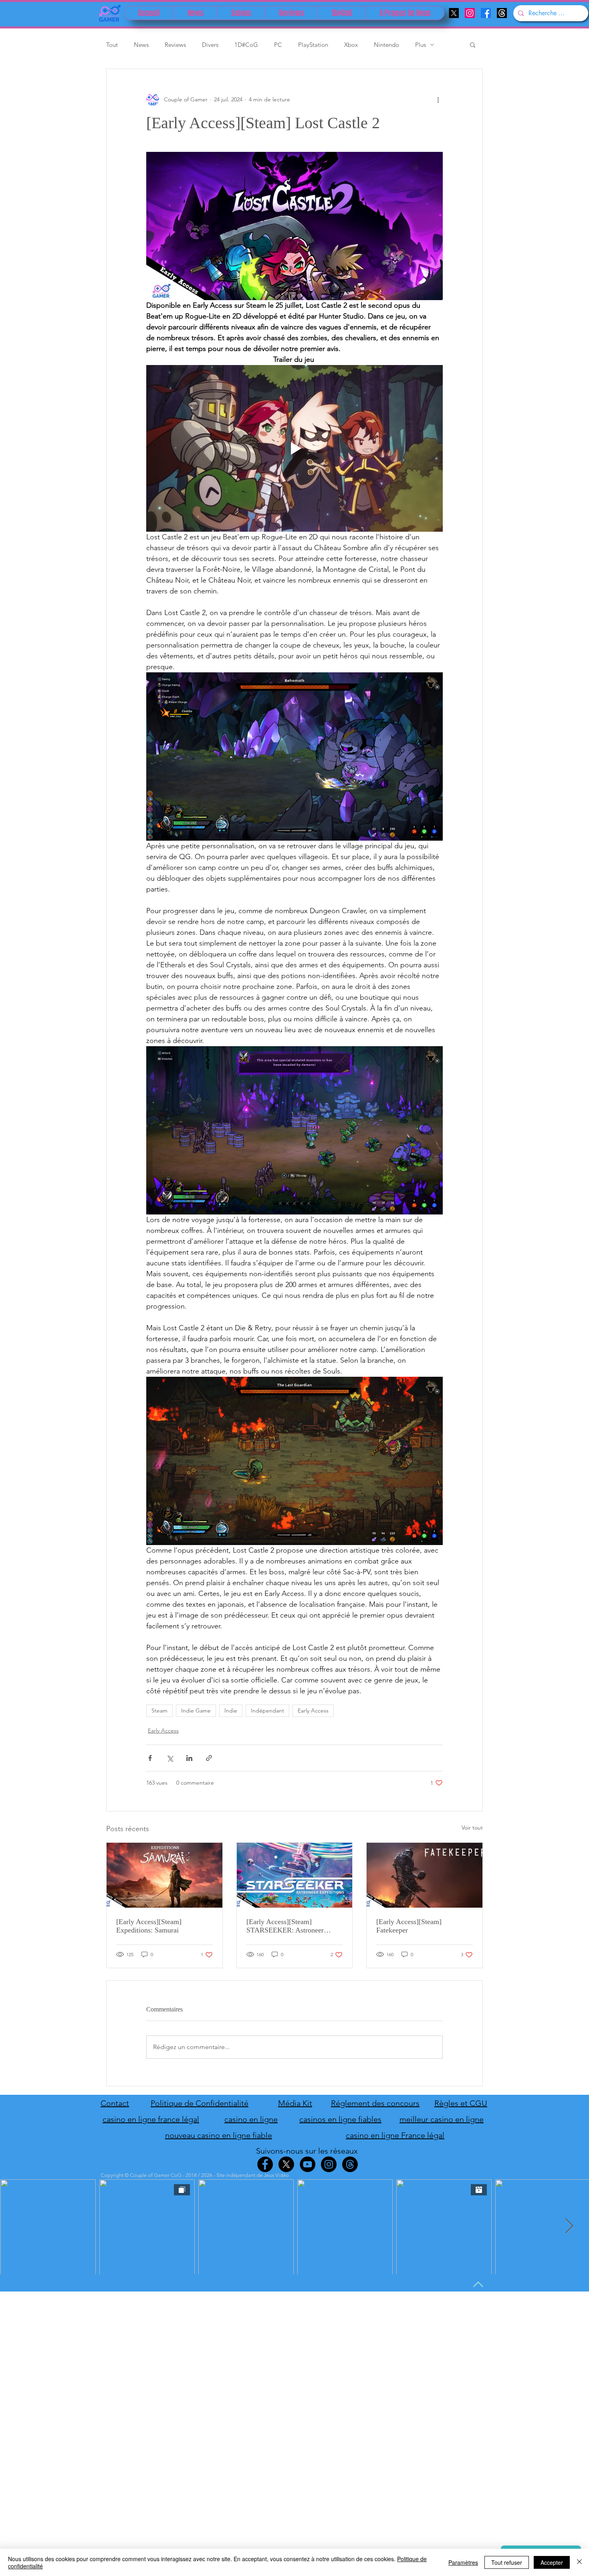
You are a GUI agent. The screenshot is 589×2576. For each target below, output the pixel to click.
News (141, 45)
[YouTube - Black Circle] (308, 2164)
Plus (421, 45)
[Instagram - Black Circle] (329, 2164)
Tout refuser (507, 2562)
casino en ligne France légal (395, 2135)
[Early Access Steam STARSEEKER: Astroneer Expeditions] (295, 1875)
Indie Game (196, 1711)
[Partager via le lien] (209, 1758)
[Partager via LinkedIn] (189, 1758)
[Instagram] (470, 13)
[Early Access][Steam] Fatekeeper (409, 1926)
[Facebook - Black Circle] (265, 2164)
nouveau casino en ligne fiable (219, 2135)
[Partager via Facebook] (150, 1758)
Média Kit (295, 2103)
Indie (231, 1711)
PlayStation (313, 45)
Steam (159, 1711)
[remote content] (294, 756)
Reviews (175, 45)
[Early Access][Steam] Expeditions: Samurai (149, 1926)
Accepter (552, 2562)
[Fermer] (579, 2562)
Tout (112, 45)
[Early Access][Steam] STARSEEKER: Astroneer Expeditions (285, 1926)
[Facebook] (486, 13)
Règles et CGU (461, 2103)
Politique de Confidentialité (200, 2103)
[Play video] (294, 448)
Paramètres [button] (463, 2562)
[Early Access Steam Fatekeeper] (425, 1875)
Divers (210, 45)
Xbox (351, 45)
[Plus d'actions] (438, 99)
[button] (473, 44)
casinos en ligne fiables (340, 2119)
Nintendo (386, 45)
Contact (115, 2103)
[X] (454, 13)
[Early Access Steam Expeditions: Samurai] (164, 1875)
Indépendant (267, 1711)
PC (278, 45)
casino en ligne (251, 2119)
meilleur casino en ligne (442, 2119)
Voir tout (472, 1828)
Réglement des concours (375, 2103)
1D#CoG (246, 45)
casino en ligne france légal (151, 2119)
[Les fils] (502, 13)
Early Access (313, 1711)
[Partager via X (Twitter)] (170, 1758)
